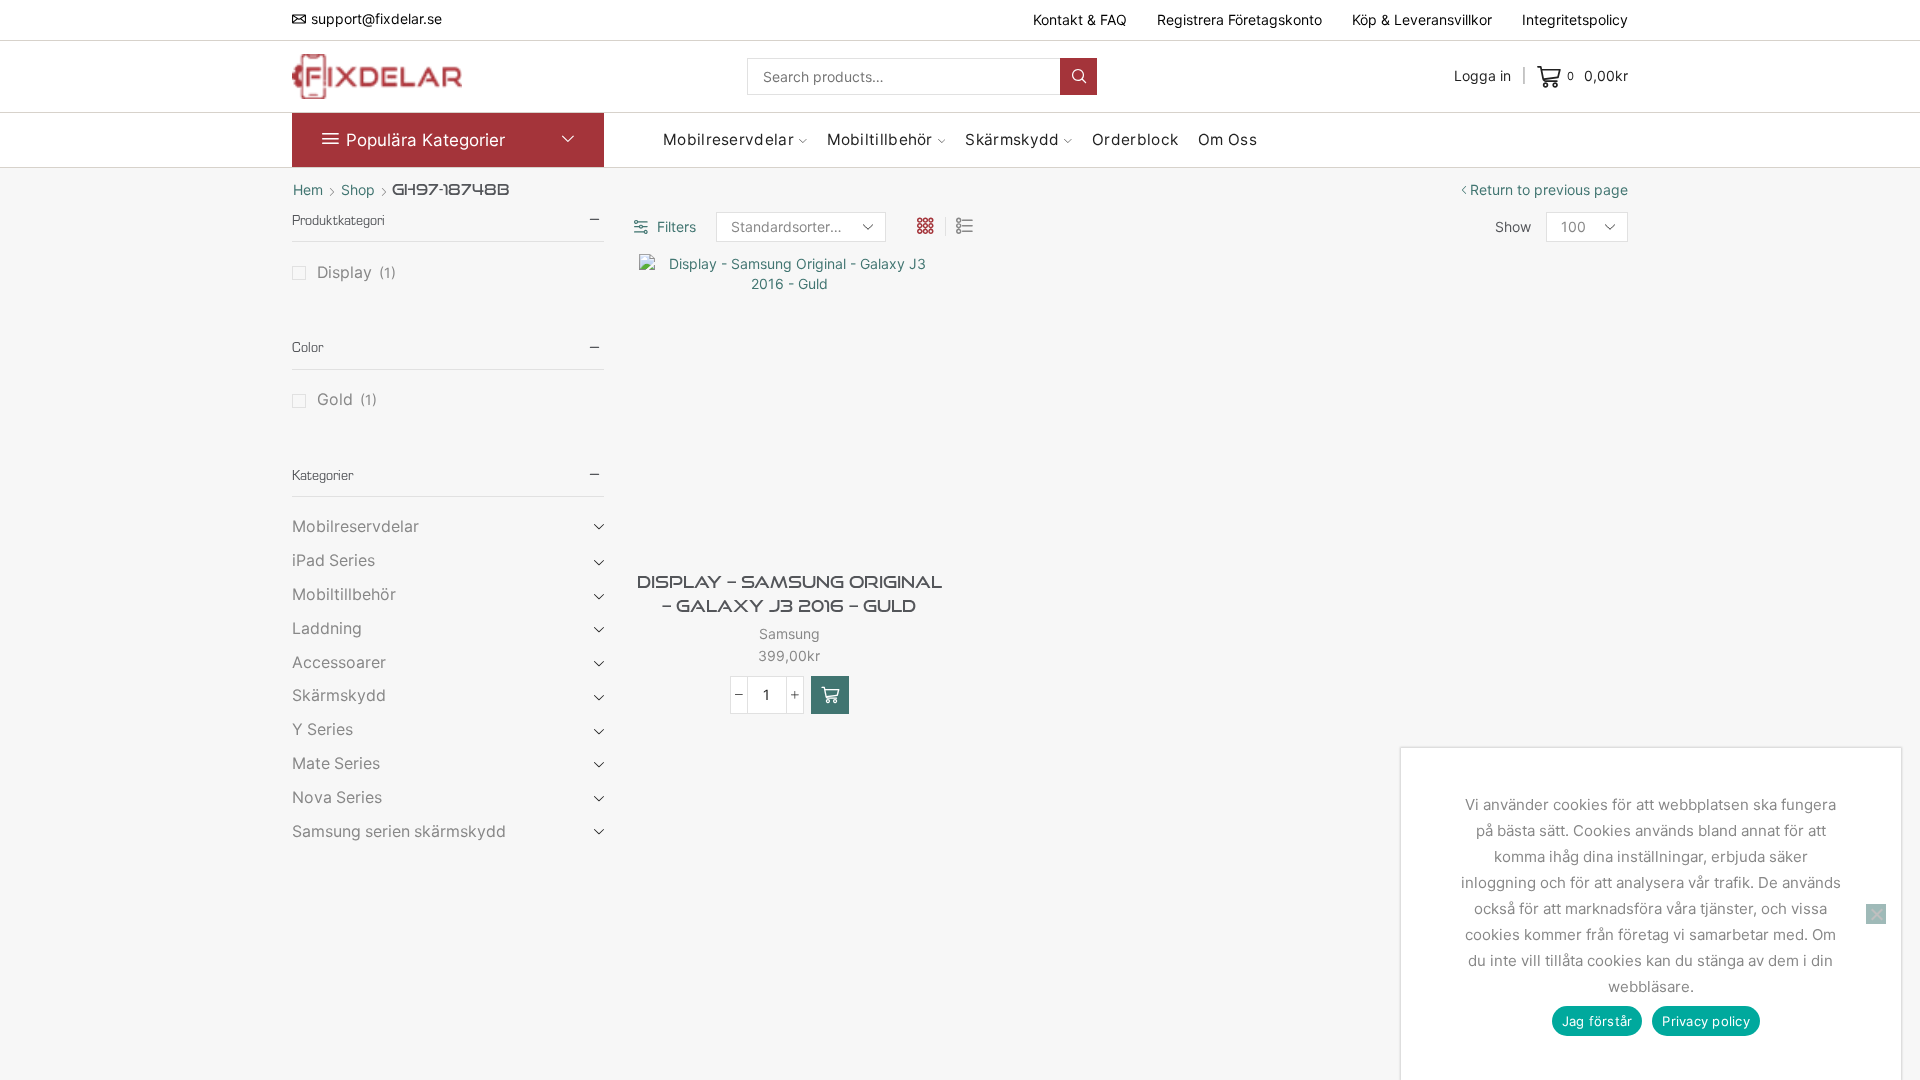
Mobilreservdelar (728, 139)
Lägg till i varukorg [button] (822, 520)
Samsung (789, 633)
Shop (358, 189)
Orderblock (1135, 139)
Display (344, 272)
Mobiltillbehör (880, 139)
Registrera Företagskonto (1239, 19)
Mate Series (336, 763)
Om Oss (1227, 139)
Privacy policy (1706, 1021)
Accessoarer (339, 662)
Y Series (322, 729)
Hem (308, 189)
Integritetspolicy (1575, 19)
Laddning (327, 628)
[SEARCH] (1078, 76)
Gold (335, 399)
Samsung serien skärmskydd (399, 831)
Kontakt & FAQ (1080, 19)
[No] (1876, 914)
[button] (830, 695)
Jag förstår (1597, 1021)
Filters (676, 226)
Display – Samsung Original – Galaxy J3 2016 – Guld (789, 593)
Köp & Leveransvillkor (1422, 19)
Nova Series (337, 797)
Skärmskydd (1012, 139)
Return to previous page (1549, 189)
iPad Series (333, 560)
